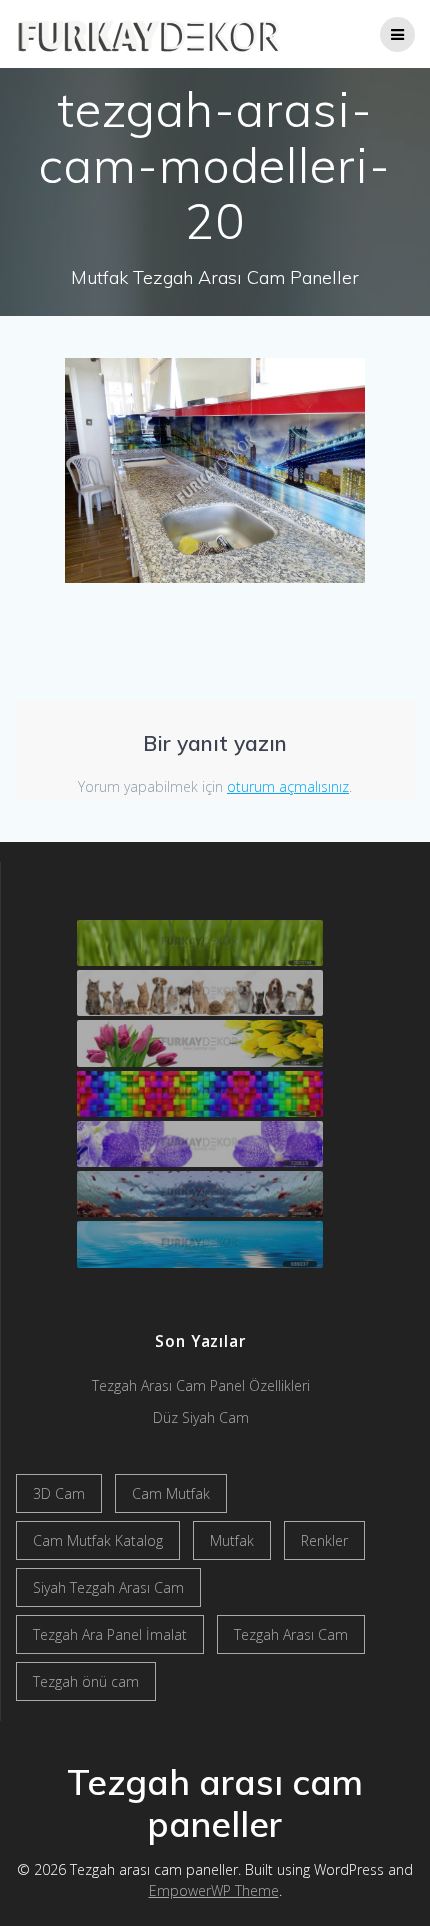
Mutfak (232, 1540)
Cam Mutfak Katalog (98, 1540)
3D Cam (59, 1493)
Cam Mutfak (171, 1493)
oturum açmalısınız (288, 786)
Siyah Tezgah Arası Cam (108, 1587)
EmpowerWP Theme (214, 1890)
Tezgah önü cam (86, 1681)
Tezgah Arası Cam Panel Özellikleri (201, 1385)
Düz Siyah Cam (201, 1417)
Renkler (324, 1540)
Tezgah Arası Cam (291, 1634)
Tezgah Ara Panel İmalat (110, 1634)
